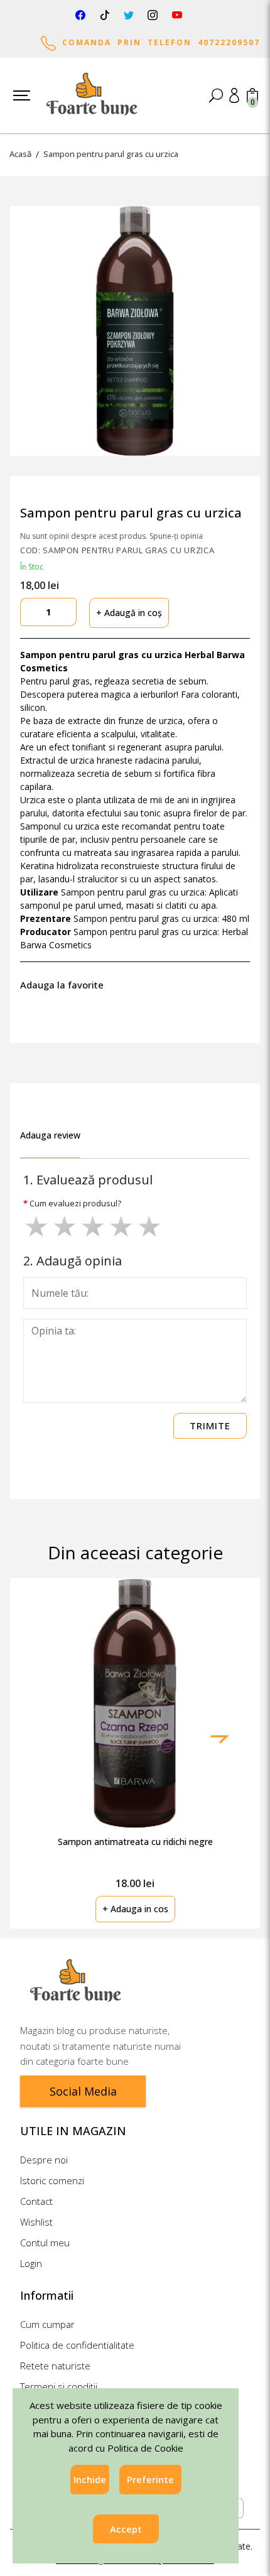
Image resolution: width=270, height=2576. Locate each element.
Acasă (20, 154)
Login (31, 2263)
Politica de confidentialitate (77, 2345)
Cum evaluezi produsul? (75, 1204)
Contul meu (45, 2243)
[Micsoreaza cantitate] (30, 612)
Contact (36, 2201)
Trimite (210, 1426)
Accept (126, 2529)
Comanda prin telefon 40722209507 (158, 42)
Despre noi (44, 2160)
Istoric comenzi (52, 2180)
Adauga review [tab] (50, 1135)
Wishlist (36, 2222)
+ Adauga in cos (135, 1909)
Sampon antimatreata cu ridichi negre (135, 1842)
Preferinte (150, 2479)
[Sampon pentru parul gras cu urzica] (135, 331)
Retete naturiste (55, 2366)
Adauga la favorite (64, 985)
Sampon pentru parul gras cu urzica (111, 154)
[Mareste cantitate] (67, 612)
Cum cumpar (47, 2324)
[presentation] (219, 1739)
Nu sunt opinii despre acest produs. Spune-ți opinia (111, 536)
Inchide (90, 2479)
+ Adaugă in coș (129, 613)
